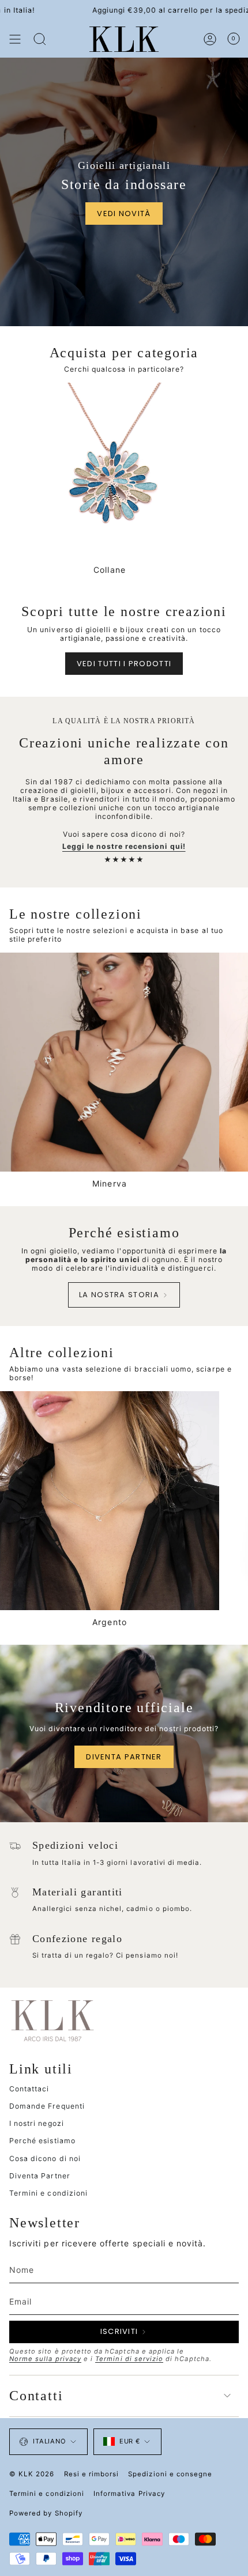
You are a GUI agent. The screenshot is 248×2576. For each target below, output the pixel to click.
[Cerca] (40, 39)
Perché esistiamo (42, 2141)
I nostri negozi (37, 2123)
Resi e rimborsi (92, 2474)
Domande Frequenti (47, 2106)
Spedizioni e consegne (170, 2474)
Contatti (36, 2396)
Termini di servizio (129, 2359)
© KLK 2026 (32, 2474)
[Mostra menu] (15, 39)
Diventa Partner (40, 2176)
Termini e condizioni (48, 2193)
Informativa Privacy (129, 2494)
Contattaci (29, 2089)
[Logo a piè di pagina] (52, 2020)
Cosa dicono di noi (45, 2158)
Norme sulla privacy (45, 2359)
